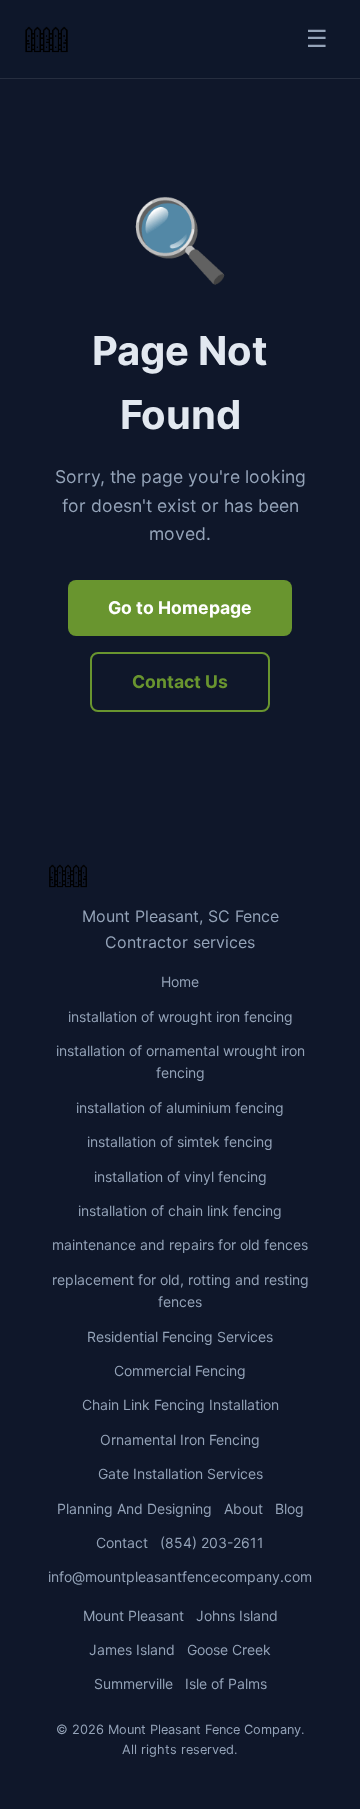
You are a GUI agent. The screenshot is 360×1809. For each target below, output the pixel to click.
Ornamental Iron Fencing (180, 1439)
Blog (289, 1508)
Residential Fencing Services (180, 1336)
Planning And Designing (134, 1508)
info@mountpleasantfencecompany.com (180, 1576)
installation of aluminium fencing (180, 1107)
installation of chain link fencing (180, 1210)
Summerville (133, 1683)
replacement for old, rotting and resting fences (180, 1290)
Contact (122, 1542)
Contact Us (180, 681)
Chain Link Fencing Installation (180, 1404)
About (243, 1508)
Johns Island (237, 1615)
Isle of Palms (226, 1683)
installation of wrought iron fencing (180, 1016)
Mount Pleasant (133, 1615)
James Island (132, 1649)
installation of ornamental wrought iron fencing (180, 1061)
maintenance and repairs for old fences (180, 1244)
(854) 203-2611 (212, 1542)
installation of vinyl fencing (180, 1176)
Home (180, 981)
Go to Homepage (180, 607)
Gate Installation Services (180, 1473)
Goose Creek (229, 1649)
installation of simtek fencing (180, 1141)
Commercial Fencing (180, 1370)
